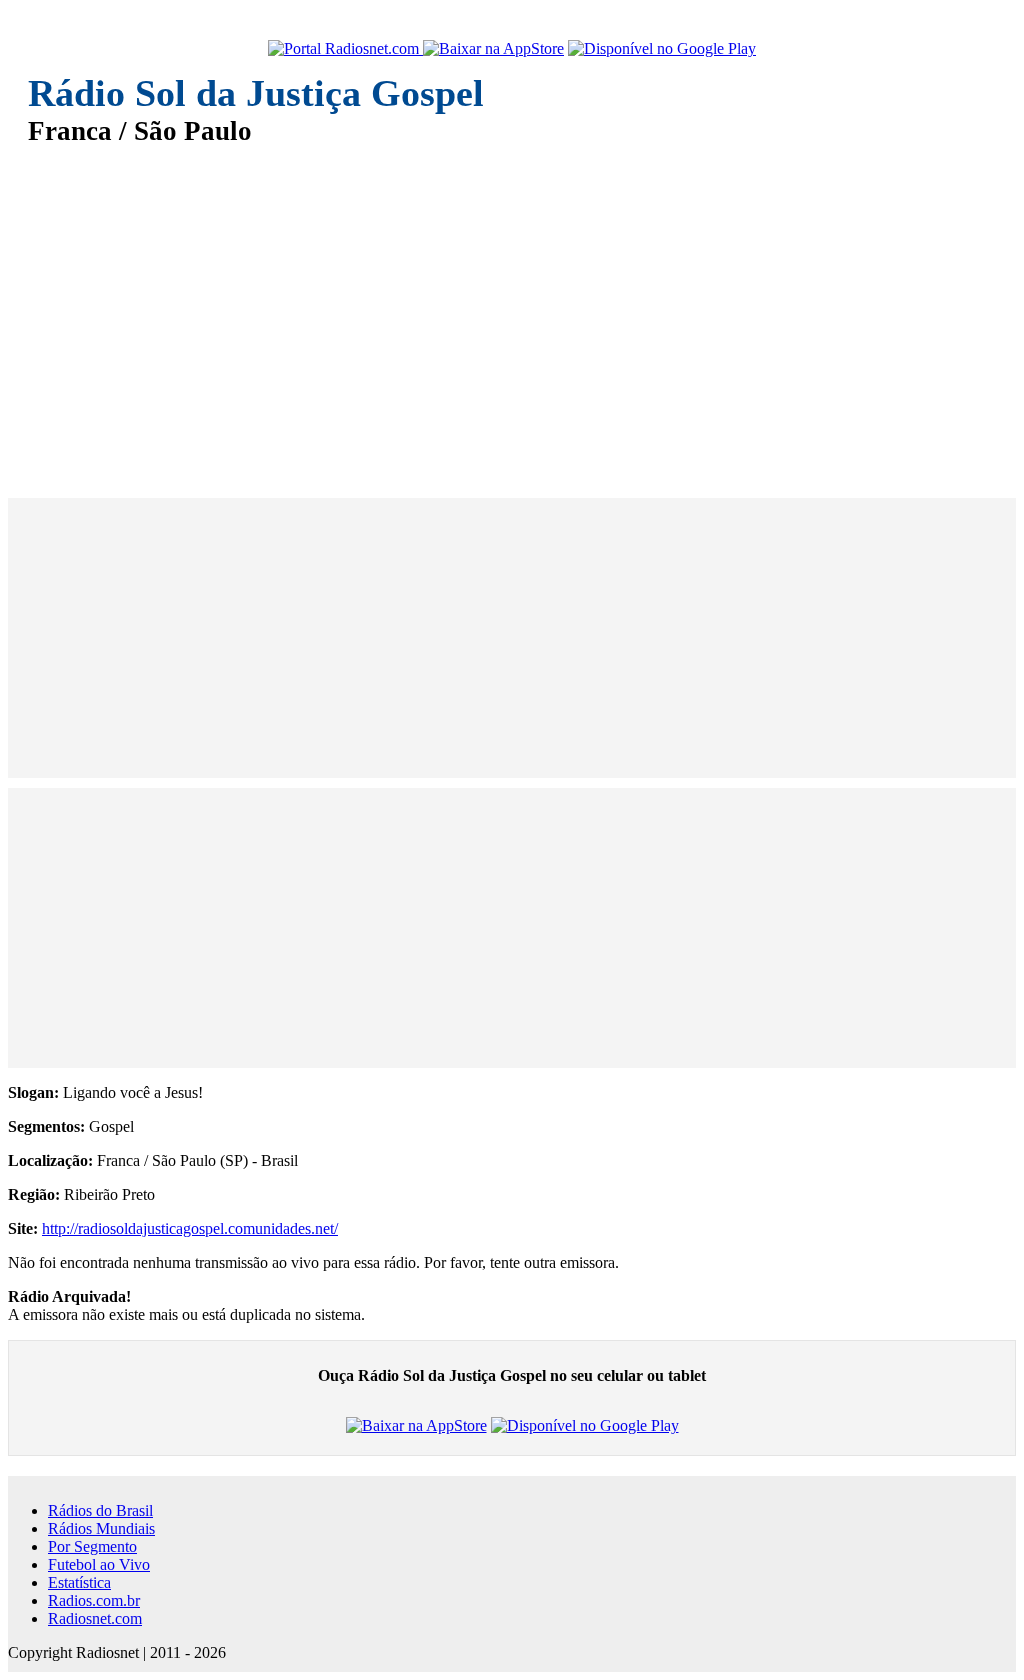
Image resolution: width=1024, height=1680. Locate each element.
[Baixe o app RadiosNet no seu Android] (662, 49)
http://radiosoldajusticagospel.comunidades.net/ (190, 1228)
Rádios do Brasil (100, 1510)
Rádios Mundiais (101, 1528)
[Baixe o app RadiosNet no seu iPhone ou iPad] (493, 49)
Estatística (79, 1582)
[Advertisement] (512, 308)
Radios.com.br (94, 1600)
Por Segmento (92, 1546)
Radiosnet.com (95, 1618)
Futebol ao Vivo (99, 1564)
